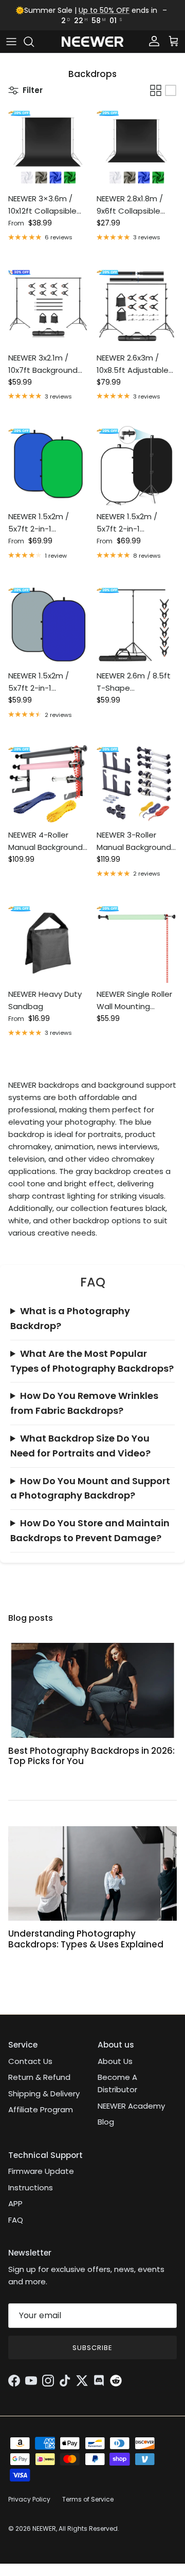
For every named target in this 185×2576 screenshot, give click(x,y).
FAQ (16, 2220)
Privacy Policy (29, 2499)
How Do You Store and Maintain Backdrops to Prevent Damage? (90, 1530)
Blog (106, 2122)
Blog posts (31, 1618)
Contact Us (30, 2061)
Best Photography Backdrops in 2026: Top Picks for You (91, 1756)
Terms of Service (88, 2499)
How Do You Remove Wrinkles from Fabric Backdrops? (84, 1403)
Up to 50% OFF (104, 10)
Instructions (31, 2187)
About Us (115, 2061)
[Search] (34, 42)
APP (15, 2203)
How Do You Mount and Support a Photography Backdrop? (90, 1488)
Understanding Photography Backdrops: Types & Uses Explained (86, 1939)
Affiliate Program (41, 2109)
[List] (171, 90)
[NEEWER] (92, 42)
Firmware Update (41, 2171)
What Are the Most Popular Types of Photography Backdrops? (92, 1361)
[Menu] (11, 42)
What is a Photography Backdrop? (70, 1318)
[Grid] (156, 90)
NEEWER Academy (131, 2106)
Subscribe (92, 2348)
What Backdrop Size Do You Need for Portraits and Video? (80, 1446)
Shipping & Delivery (44, 2094)
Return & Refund (39, 2077)
